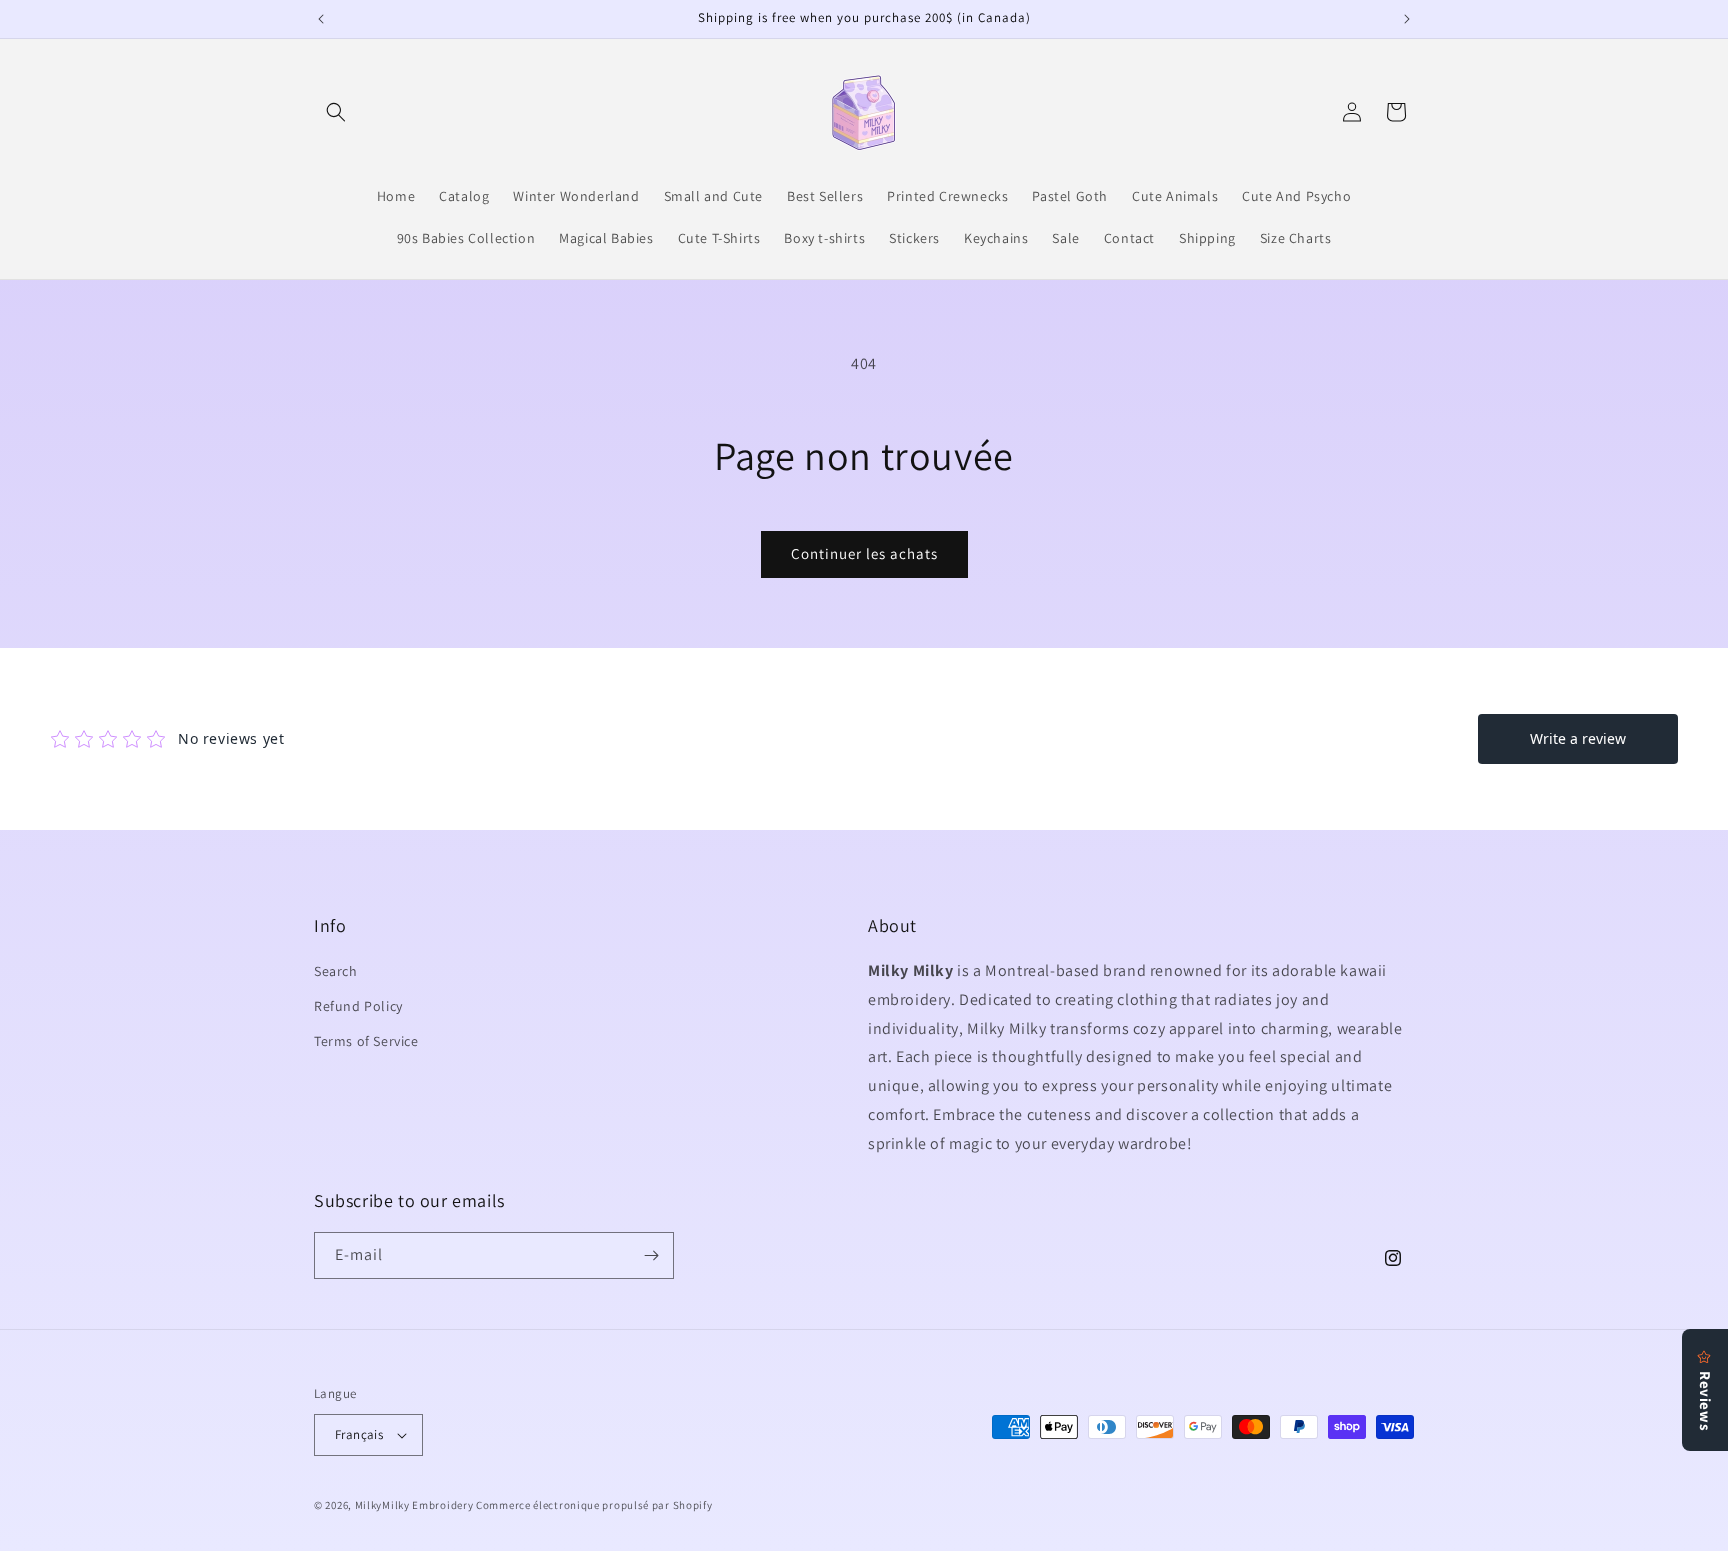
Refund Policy (358, 1006)
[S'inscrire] (651, 1255)
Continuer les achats (864, 553)
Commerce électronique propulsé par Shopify (594, 1505)
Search (336, 971)
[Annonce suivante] (1407, 19)
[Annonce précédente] (321, 19)
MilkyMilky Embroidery (414, 1505)
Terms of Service (366, 1042)
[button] (336, 112)
